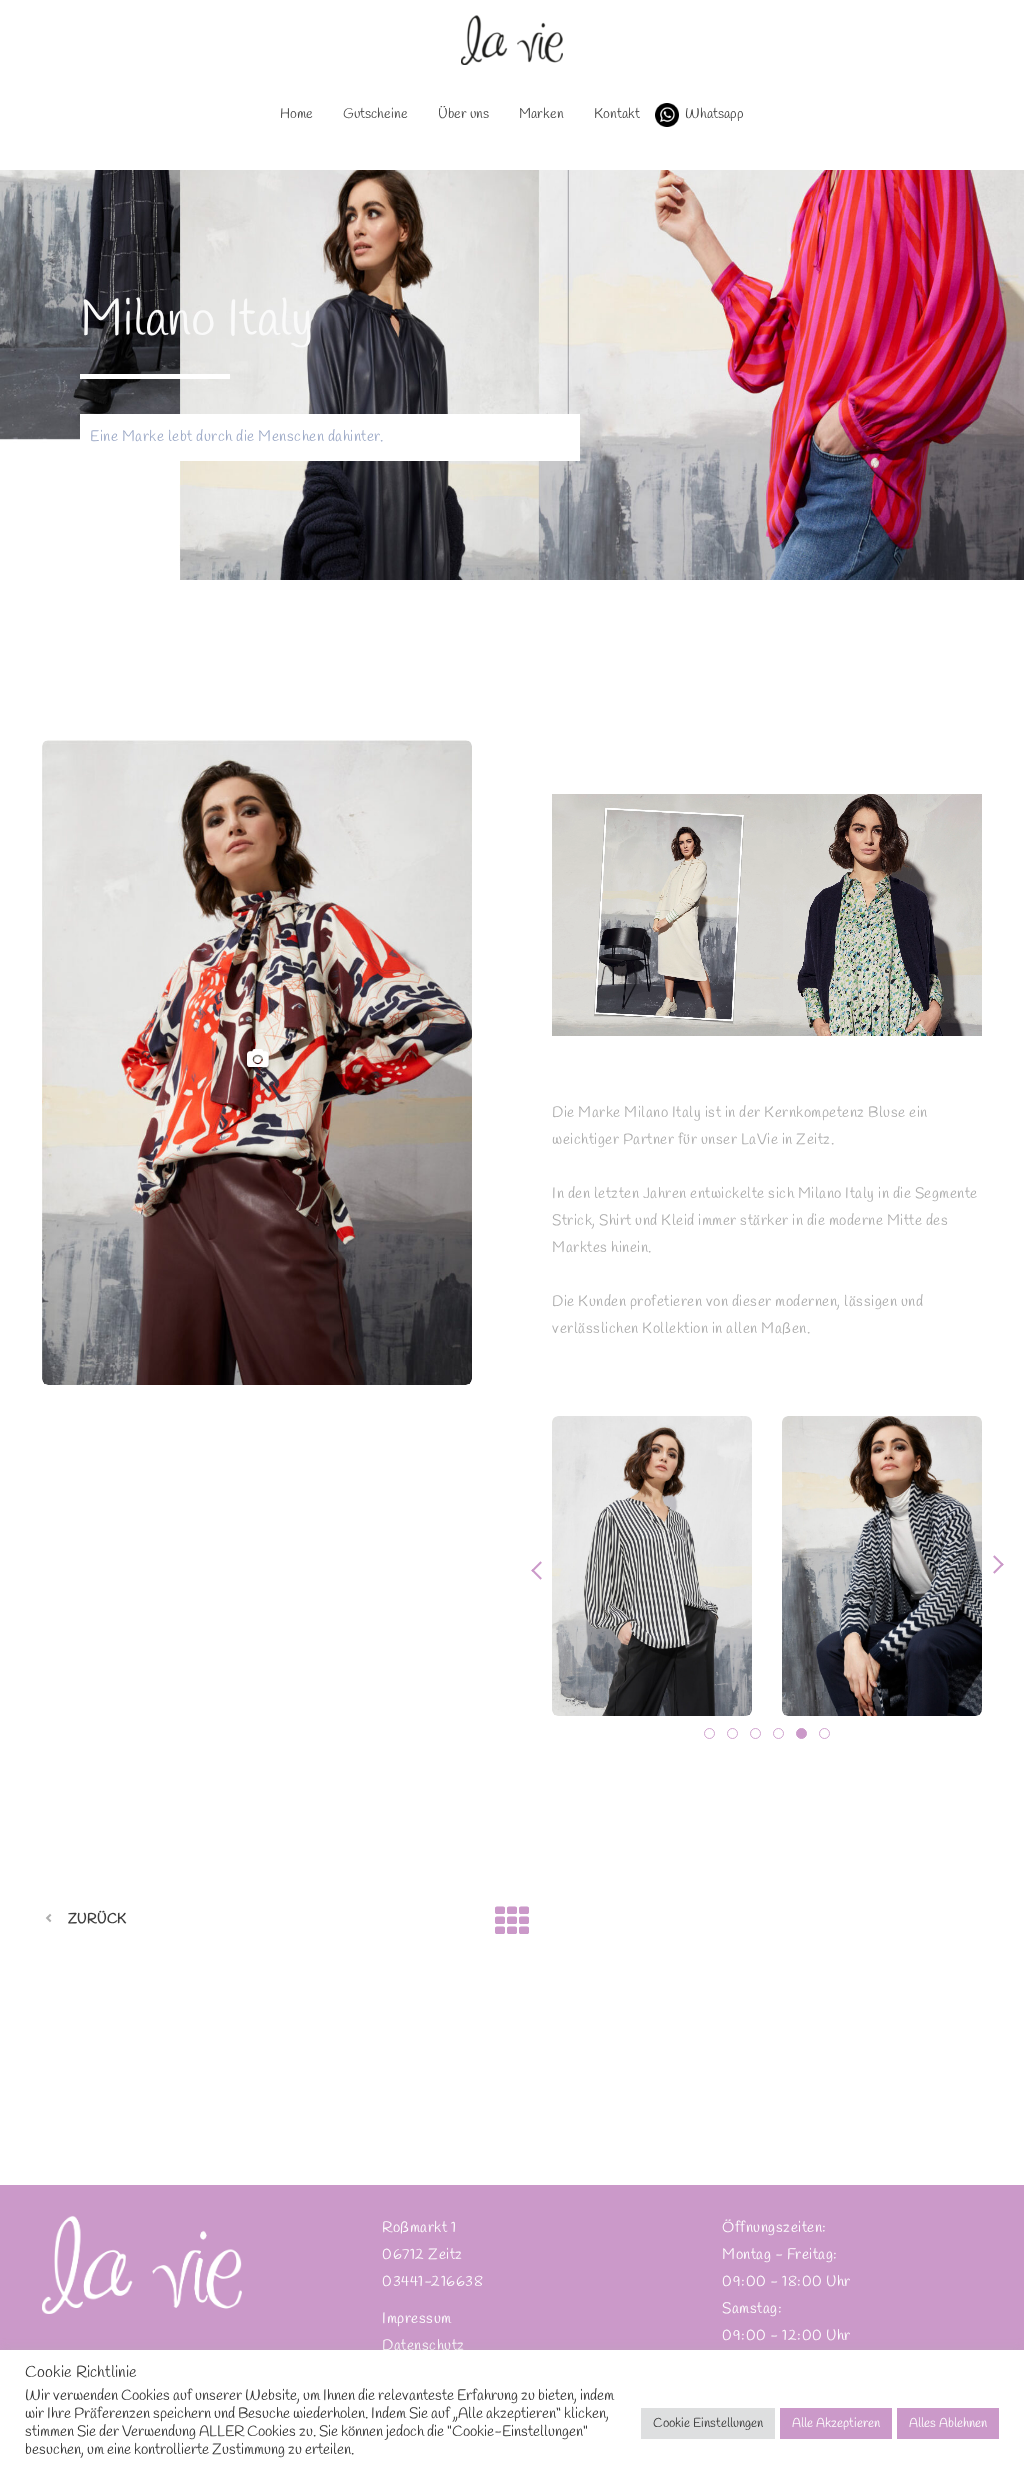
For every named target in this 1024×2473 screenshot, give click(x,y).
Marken (541, 114)
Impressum (417, 2319)
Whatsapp (714, 114)
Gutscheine (375, 114)
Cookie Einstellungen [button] (708, 2423)
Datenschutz (423, 2346)
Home (296, 114)
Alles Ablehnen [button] (948, 2423)
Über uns (463, 114)
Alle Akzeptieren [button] (836, 2423)
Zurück (97, 1919)
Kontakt (617, 114)
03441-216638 (432, 2282)
